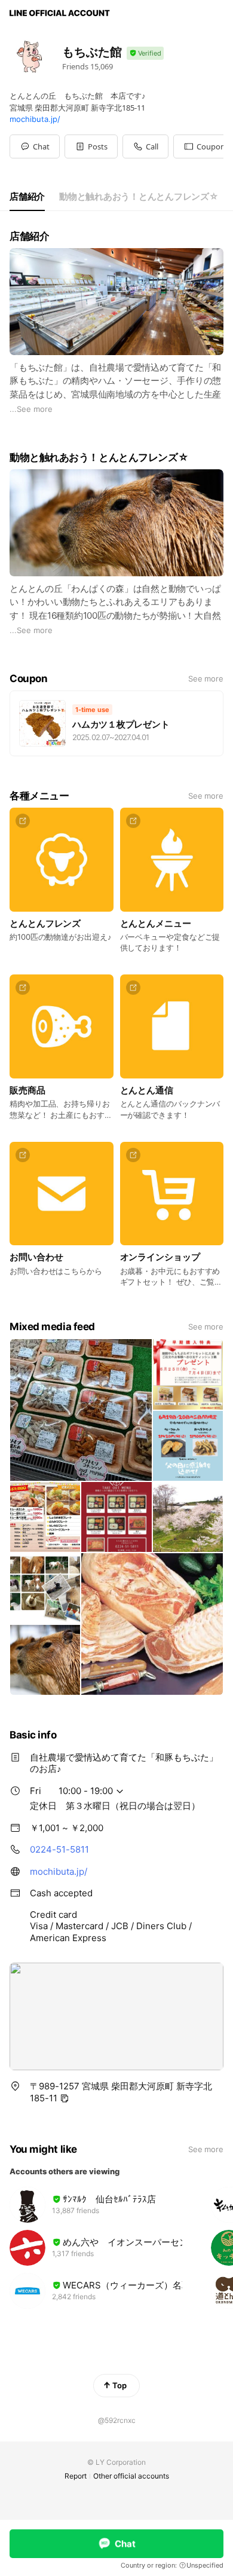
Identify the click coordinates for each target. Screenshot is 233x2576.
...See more (31, 409)
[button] (91, 146)
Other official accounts (131, 2476)
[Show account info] (145, 54)
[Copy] (65, 2098)
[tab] (27, 197)
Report (76, 2476)
